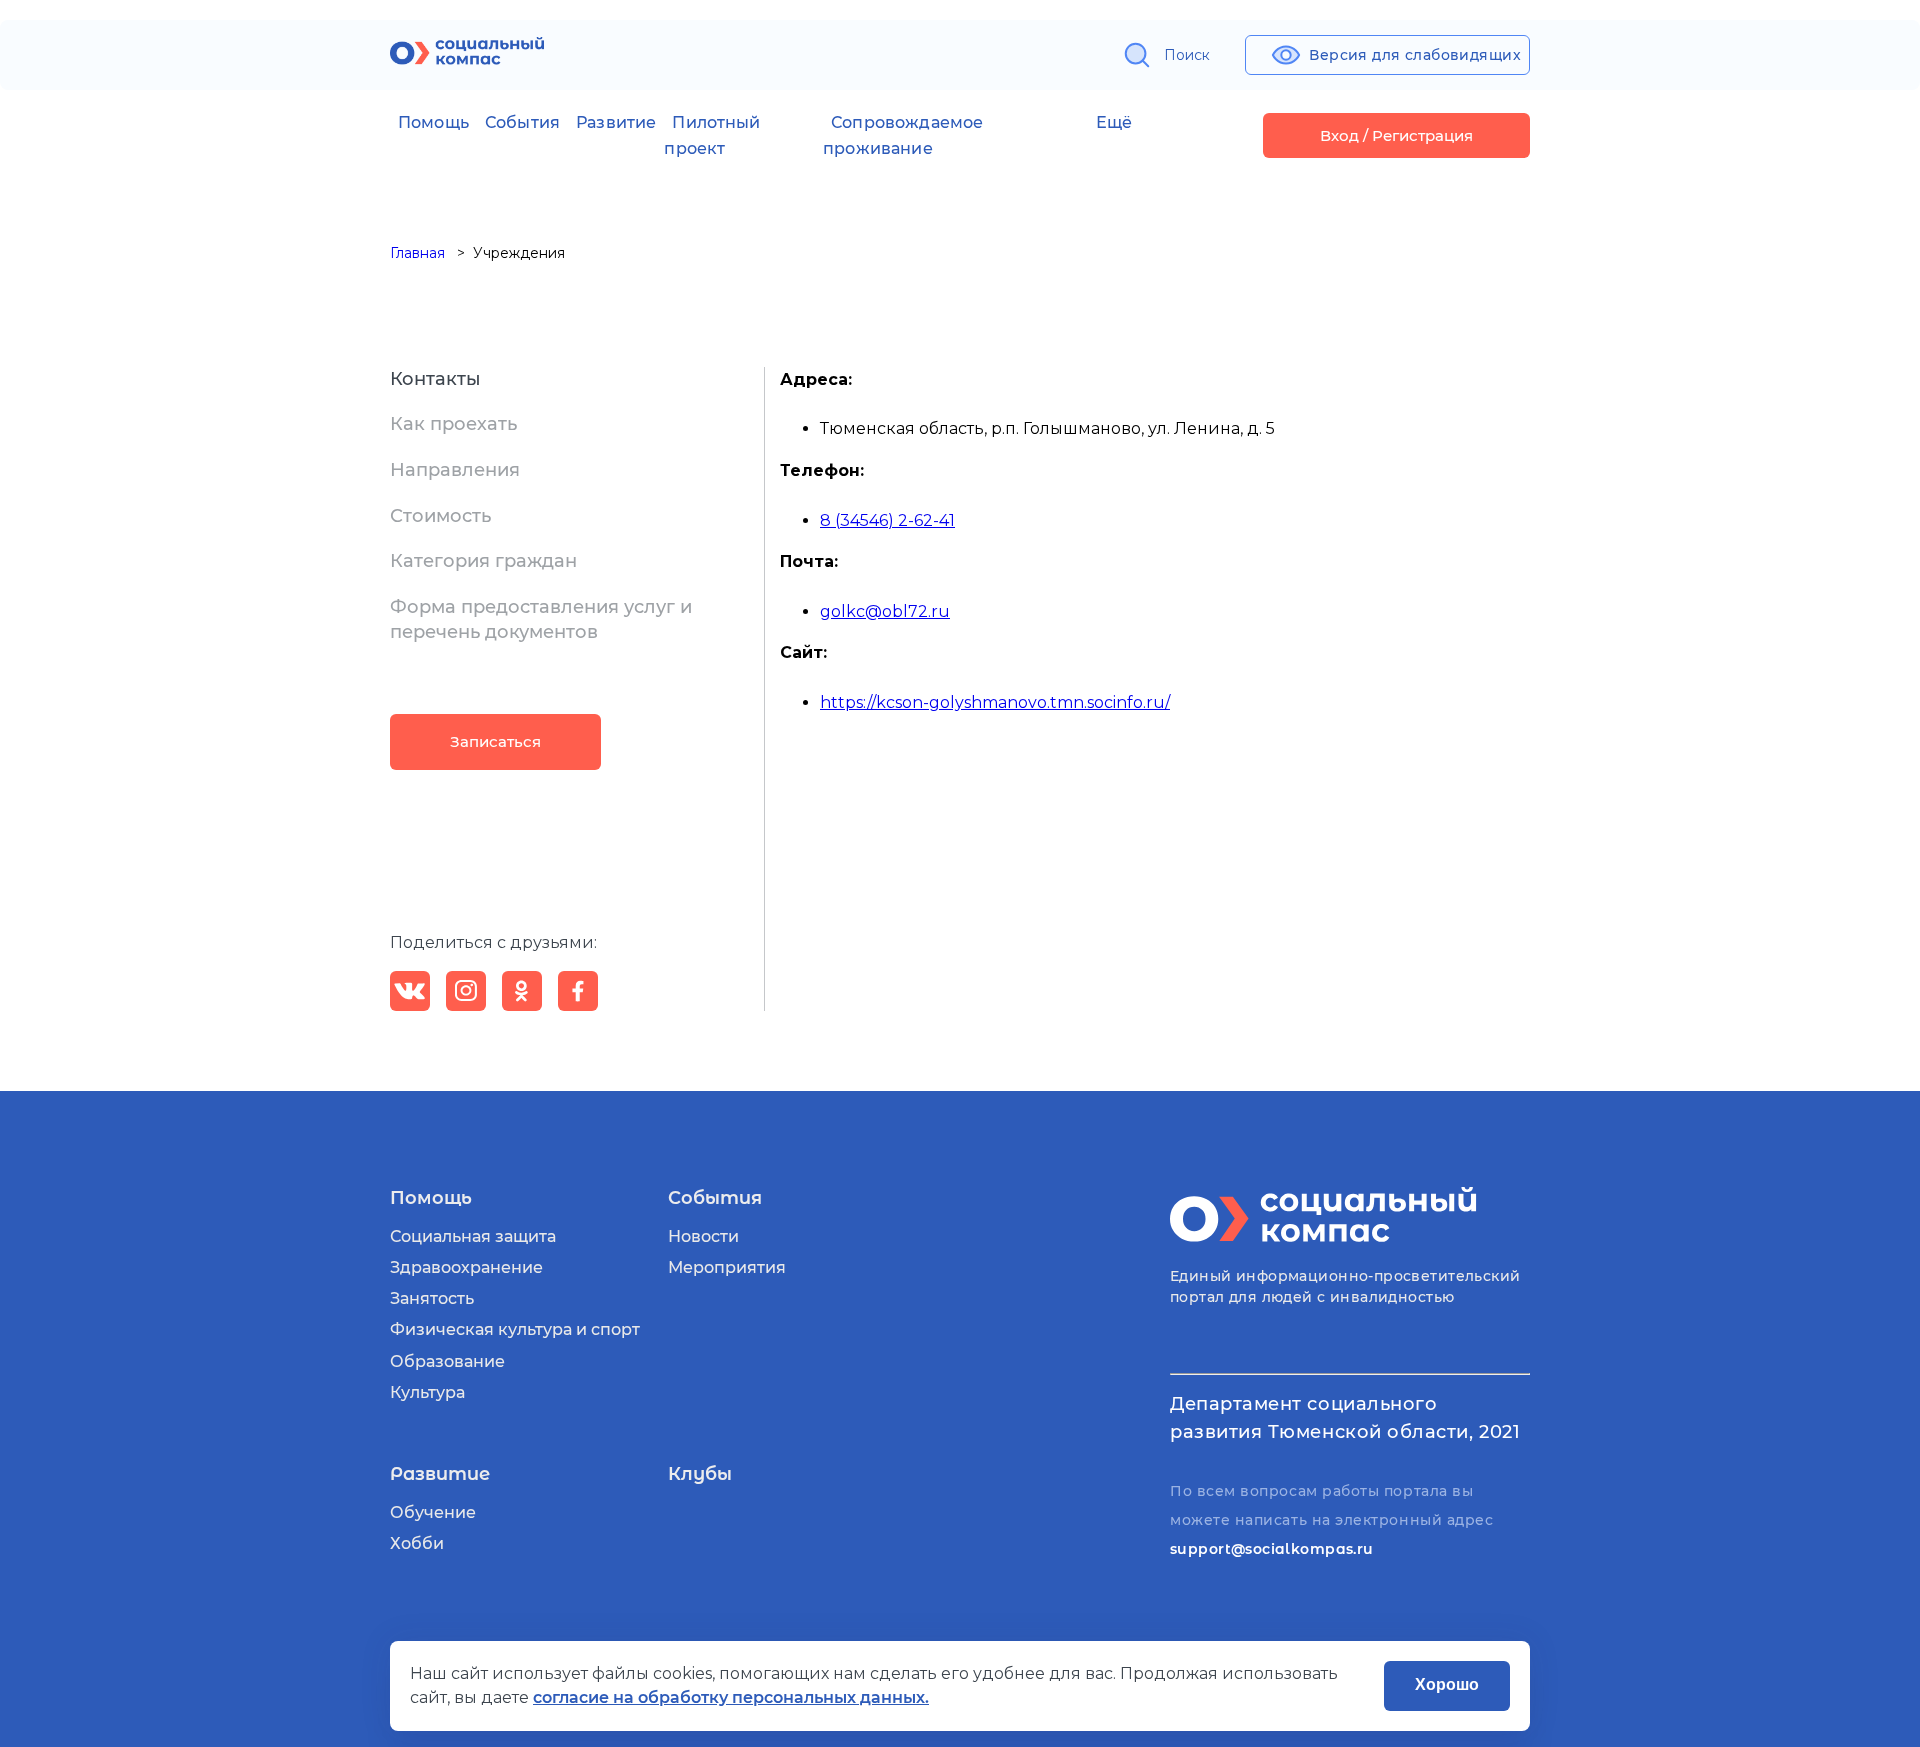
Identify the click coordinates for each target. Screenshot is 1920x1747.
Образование (447, 1361)
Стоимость (440, 516)
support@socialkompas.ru (1272, 1549)
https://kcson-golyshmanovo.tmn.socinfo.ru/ (995, 702)
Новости (703, 1236)
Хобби (417, 1543)
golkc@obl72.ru (885, 611)
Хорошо (1447, 1684)
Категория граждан (483, 561)
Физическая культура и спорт (515, 1329)
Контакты (435, 379)
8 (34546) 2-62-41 (887, 520)
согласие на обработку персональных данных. (731, 1697)
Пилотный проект (712, 135)
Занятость (432, 1298)
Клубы (700, 1474)
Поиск (1187, 55)
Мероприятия (727, 1267)
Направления (455, 470)
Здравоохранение (466, 1267)
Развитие (616, 122)
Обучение (433, 1512)
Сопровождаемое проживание (903, 135)
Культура (427, 1392)
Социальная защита (473, 1236)
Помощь (433, 122)
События (522, 122)
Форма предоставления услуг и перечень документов (541, 620)
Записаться (495, 741)
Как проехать (453, 424)
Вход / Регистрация (1396, 135)
